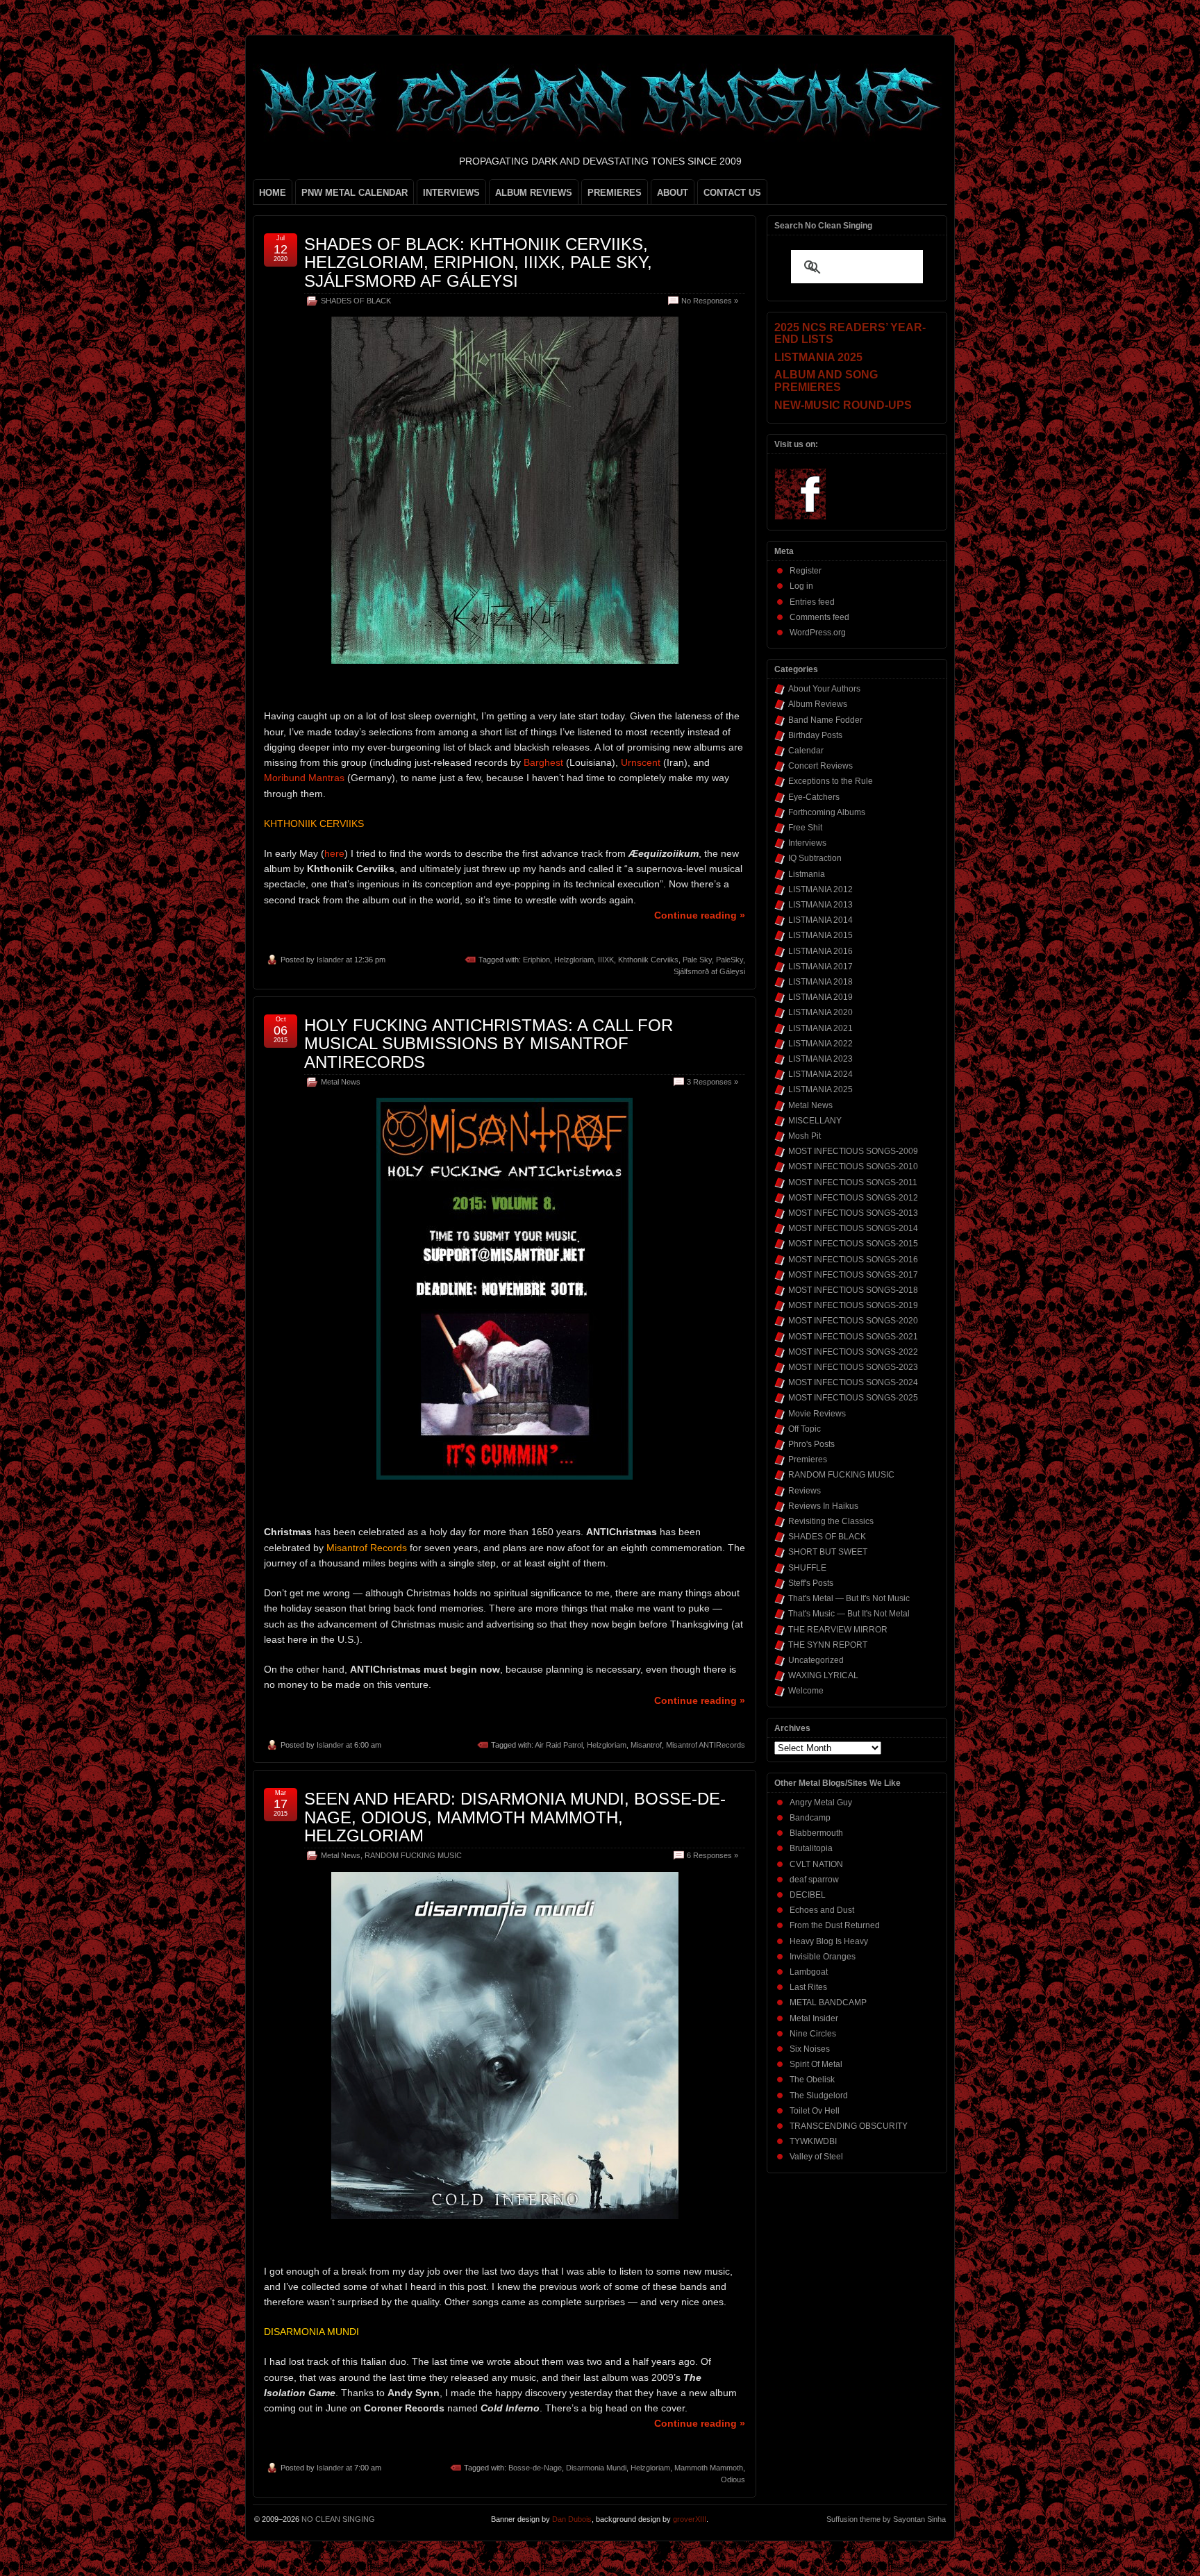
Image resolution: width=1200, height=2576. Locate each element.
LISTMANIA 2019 (820, 997)
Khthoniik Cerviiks (648, 960)
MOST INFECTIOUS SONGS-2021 (853, 1337)
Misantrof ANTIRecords (706, 1745)
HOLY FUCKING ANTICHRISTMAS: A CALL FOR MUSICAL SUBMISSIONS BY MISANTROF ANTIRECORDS (489, 1044)
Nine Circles (813, 2034)
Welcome (806, 1691)
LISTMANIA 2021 (820, 1028)
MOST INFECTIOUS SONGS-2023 (853, 1367)
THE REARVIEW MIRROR (838, 1630)
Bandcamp (810, 1818)
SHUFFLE (807, 1568)
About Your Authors (824, 689)
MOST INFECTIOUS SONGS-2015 (853, 1244)
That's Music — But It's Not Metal (849, 1614)
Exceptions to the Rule (831, 781)
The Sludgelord (819, 2096)
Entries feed (812, 602)
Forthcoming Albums (827, 812)
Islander (330, 960)
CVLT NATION (816, 1864)
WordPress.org (818, 633)
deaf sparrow (814, 1880)
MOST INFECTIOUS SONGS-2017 (853, 1275)
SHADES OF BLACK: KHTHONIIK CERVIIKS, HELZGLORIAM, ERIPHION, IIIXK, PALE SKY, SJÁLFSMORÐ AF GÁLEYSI (478, 262)
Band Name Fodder (825, 720)
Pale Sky (697, 960)
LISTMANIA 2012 (820, 889)
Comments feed (819, 617)
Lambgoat (809, 1972)
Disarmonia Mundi (596, 2468)
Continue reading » (700, 915)
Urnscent (641, 762)
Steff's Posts (811, 1583)
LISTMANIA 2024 (820, 1074)
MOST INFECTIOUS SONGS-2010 (853, 1166)
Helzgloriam (574, 960)
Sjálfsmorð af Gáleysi (709, 971)
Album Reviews (818, 704)
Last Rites (808, 1987)
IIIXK (606, 960)
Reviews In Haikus (823, 1506)
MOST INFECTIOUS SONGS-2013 (853, 1213)
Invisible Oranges (823, 1957)
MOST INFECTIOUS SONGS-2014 (853, 1228)
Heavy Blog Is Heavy (829, 1941)
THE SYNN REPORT (828, 1645)
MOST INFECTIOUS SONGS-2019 (853, 1305)
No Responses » (710, 301)
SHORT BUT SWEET (828, 1552)
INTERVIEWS (451, 193)
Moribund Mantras (304, 778)
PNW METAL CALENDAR (355, 193)
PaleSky (730, 960)
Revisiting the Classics (831, 1521)
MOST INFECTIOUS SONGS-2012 (853, 1198)
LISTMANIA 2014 (820, 920)
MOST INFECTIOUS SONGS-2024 (853, 1382)
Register (806, 571)
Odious (733, 2479)
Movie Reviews (817, 1414)
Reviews (805, 1491)
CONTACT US (732, 193)
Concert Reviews (820, 766)
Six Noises (810, 2049)
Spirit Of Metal (816, 2064)
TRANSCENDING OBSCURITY (849, 2126)
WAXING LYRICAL (823, 1675)
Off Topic (805, 1429)
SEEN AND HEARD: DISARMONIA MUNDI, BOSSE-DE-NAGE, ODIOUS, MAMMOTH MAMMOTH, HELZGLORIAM (515, 1817)
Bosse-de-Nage (535, 2468)
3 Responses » (712, 1082)
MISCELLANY (815, 1121)
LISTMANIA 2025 (820, 1089)
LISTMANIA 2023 (820, 1059)
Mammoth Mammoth (709, 2468)
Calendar (806, 751)
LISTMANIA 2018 (820, 982)
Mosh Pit (805, 1136)
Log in (801, 586)
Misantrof (646, 1745)
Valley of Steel (816, 2157)
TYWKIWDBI (813, 2141)
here (334, 853)
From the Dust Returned (835, 1925)
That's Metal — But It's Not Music (849, 1598)
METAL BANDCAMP (828, 2002)
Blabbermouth (816, 1833)
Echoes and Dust (822, 1910)
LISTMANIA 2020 (820, 1012)
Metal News (341, 1082)
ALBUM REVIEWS (534, 193)
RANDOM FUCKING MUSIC (413, 1855)
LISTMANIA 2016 (820, 951)
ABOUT (673, 193)
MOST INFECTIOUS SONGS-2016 (853, 1260)
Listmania (807, 874)
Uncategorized (816, 1660)
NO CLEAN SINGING (338, 2519)
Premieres (808, 1460)
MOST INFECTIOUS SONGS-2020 (853, 1321)
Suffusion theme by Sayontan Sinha (886, 2519)
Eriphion (536, 960)
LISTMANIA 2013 (820, 905)
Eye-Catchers (814, 797)
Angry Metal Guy (821, 1803)
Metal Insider (814, 2018)
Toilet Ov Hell (815, 2111)
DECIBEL (808, 1895)
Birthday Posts (815, 735)
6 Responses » (712, 1855)
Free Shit (805, 828)
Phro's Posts (811, 1444)
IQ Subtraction (815, 858)
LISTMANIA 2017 (820, 967)
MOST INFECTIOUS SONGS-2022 (853, 1352)
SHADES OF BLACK (356, 301)
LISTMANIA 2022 (820, 1044)
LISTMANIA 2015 (820, 935)
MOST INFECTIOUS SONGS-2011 (853, 1182)
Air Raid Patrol (559, 1745)
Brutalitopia (811, 1848)
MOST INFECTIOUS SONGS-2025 (853, 1398)
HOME (273, 193)
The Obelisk (812, 2080)
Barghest (543, 762)
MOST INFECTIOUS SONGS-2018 (853, 1290)
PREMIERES (615, 193)
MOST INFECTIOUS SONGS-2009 (853, 1151)
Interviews (807, 843)
